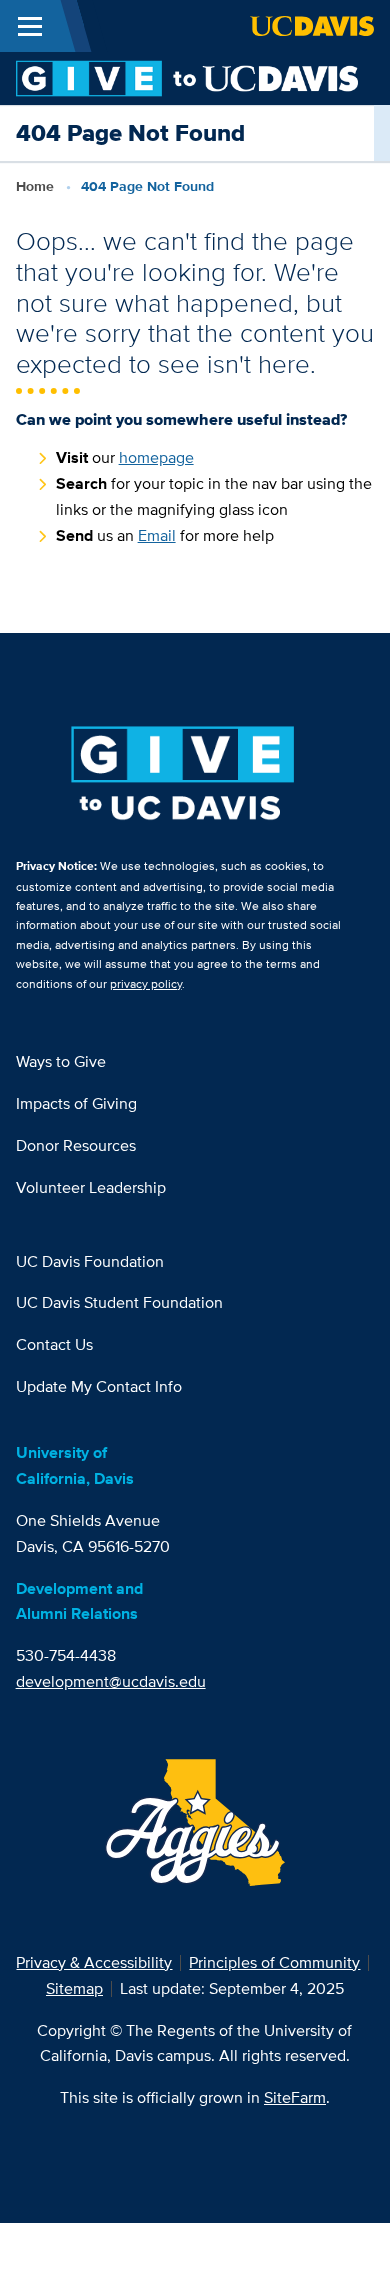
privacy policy (146, 983)
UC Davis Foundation (90, 1261)
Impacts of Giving (76, 1103)
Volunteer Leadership (91, 1187)
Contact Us (54, 1344)
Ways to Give (61, 1061)
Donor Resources (76, 1145)
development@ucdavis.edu (111, 1681)
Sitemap (74, 1988)
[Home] (187, 77)
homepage (156, 457)
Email (157, 535)
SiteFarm (295, 2097)
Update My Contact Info (99, 1386)
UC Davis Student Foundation (119, 1302)
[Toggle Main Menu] (30, 26)
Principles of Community (274, 1962)
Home (35, 186)
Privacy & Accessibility (94, 1962)
